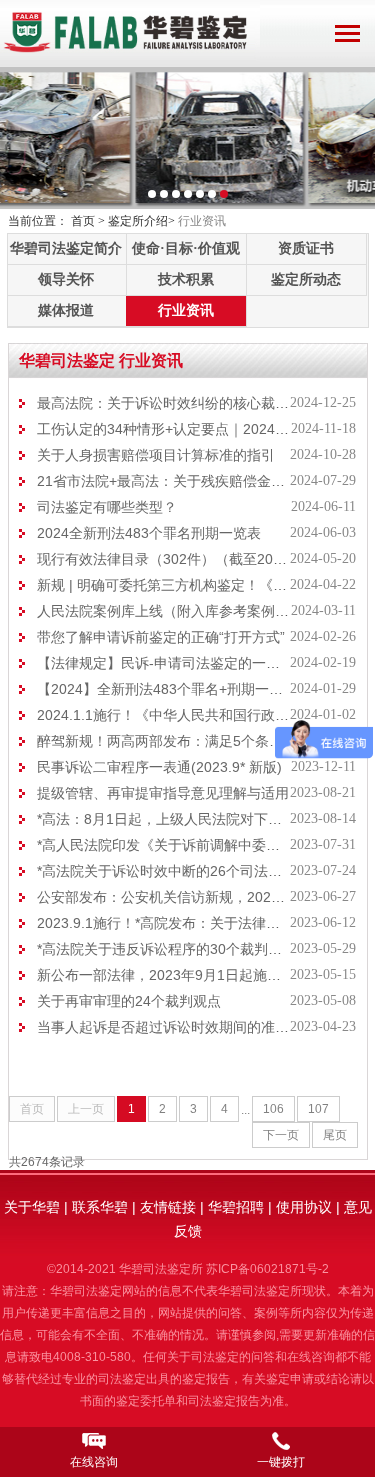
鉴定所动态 (306, 279)
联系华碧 (100, 1207)
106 (273, 1109)
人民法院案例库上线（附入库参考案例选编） (177, 611)
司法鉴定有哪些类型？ (107, 507)
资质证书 (306, 248)
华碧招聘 (236, 1207)
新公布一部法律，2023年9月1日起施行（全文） (187, 975)
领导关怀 (66, 279)
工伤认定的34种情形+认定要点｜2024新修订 (177, 429)
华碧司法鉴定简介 (66, 248)
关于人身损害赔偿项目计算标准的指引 (156, 455)
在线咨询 (94, 1462)
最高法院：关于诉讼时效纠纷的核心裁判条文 (177, 403)
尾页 (335, 1135)
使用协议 (304, 1207)
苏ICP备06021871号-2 (267, 1269)
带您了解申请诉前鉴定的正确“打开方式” (161, 637)
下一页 (281, 1135)
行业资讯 (186, 310)
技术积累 (186, 279)
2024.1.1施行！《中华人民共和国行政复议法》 (184, 715)
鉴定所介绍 (138, 221)
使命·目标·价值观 (186, 248)
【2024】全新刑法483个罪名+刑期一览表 (167, 689)
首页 (83, 221)
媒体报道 (66, 310)
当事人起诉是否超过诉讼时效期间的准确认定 (177, 1027)
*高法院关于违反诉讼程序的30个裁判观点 (166, 949)
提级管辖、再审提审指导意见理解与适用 (163, 793)
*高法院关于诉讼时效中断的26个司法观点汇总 (180, 871)
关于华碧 (32, 1207)
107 (318, 1109)
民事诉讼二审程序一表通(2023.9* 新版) (159, 767)
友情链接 (168, 1207)
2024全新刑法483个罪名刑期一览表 (149, 533)
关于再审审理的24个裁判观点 (129, 1001)
